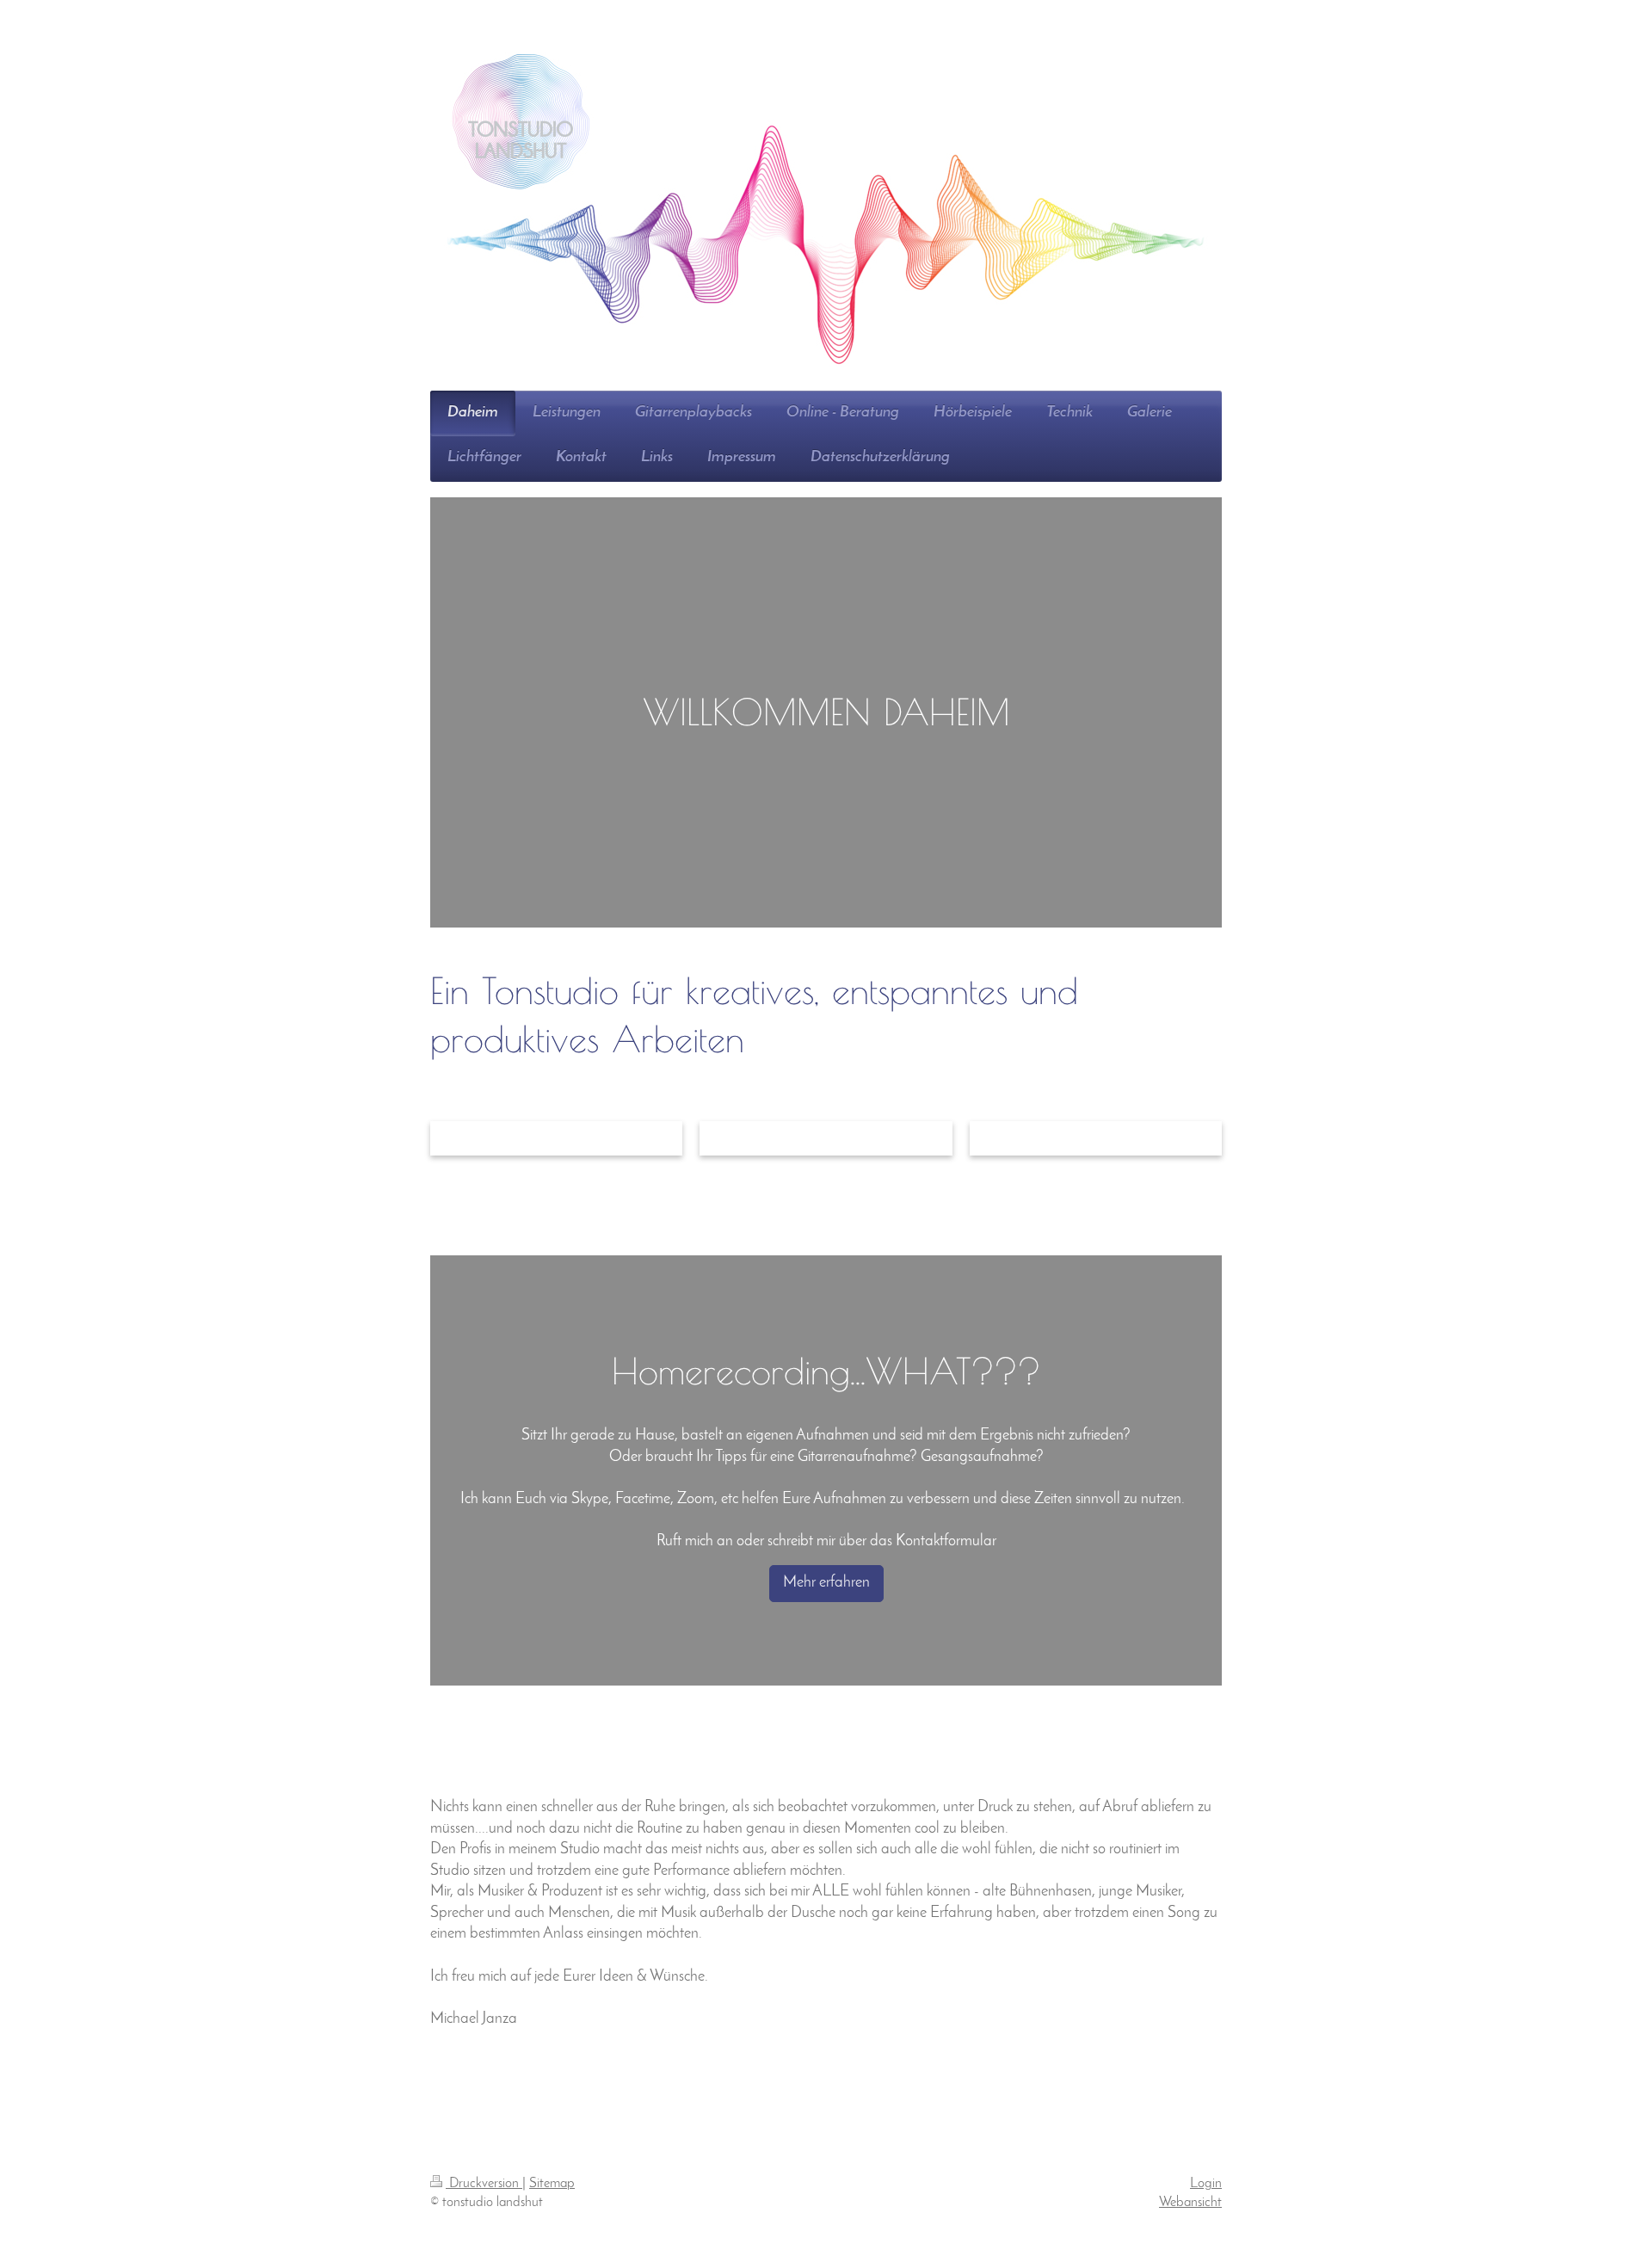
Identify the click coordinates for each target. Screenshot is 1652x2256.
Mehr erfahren (826, 1583)
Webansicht (1190, 2203)
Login (1206, 2184)
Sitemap (552, 2184)
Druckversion (484, 2184)
